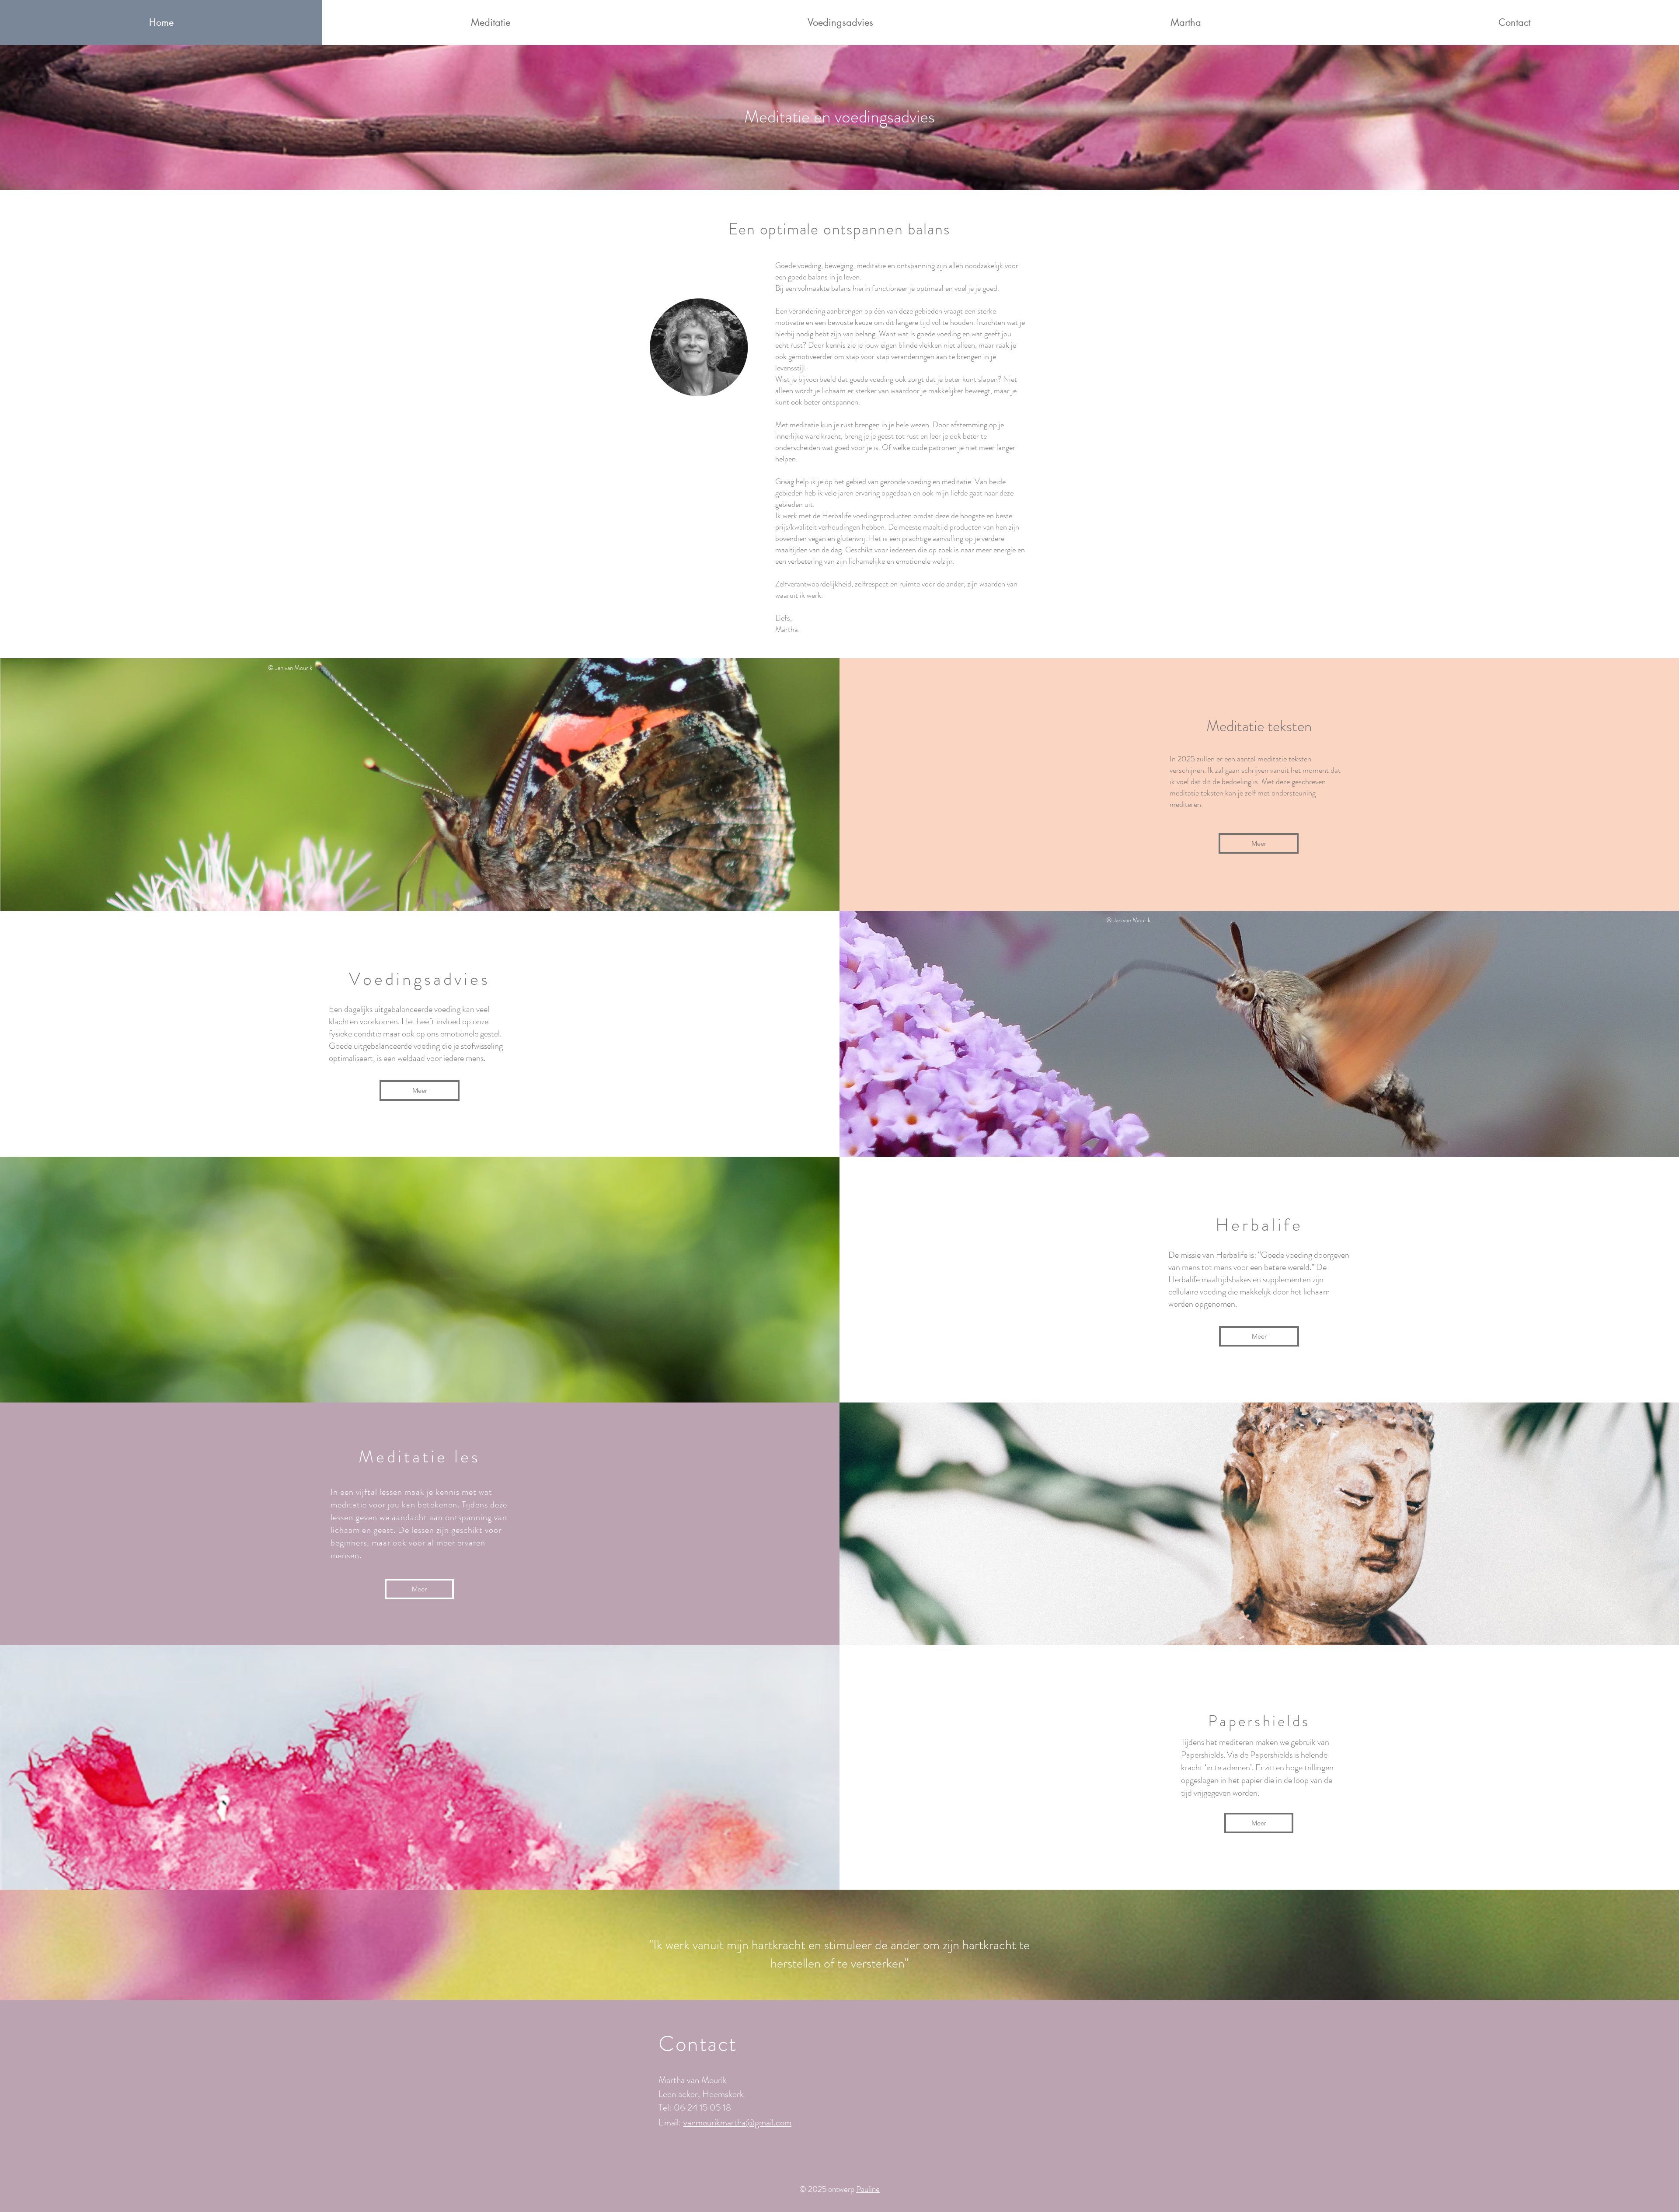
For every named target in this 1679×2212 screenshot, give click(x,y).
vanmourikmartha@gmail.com (737, 2122)
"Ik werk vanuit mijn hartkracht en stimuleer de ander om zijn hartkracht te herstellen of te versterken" (839, 1954)
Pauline (868, 2189)
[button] (491, 23)
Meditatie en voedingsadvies (839, 117)
